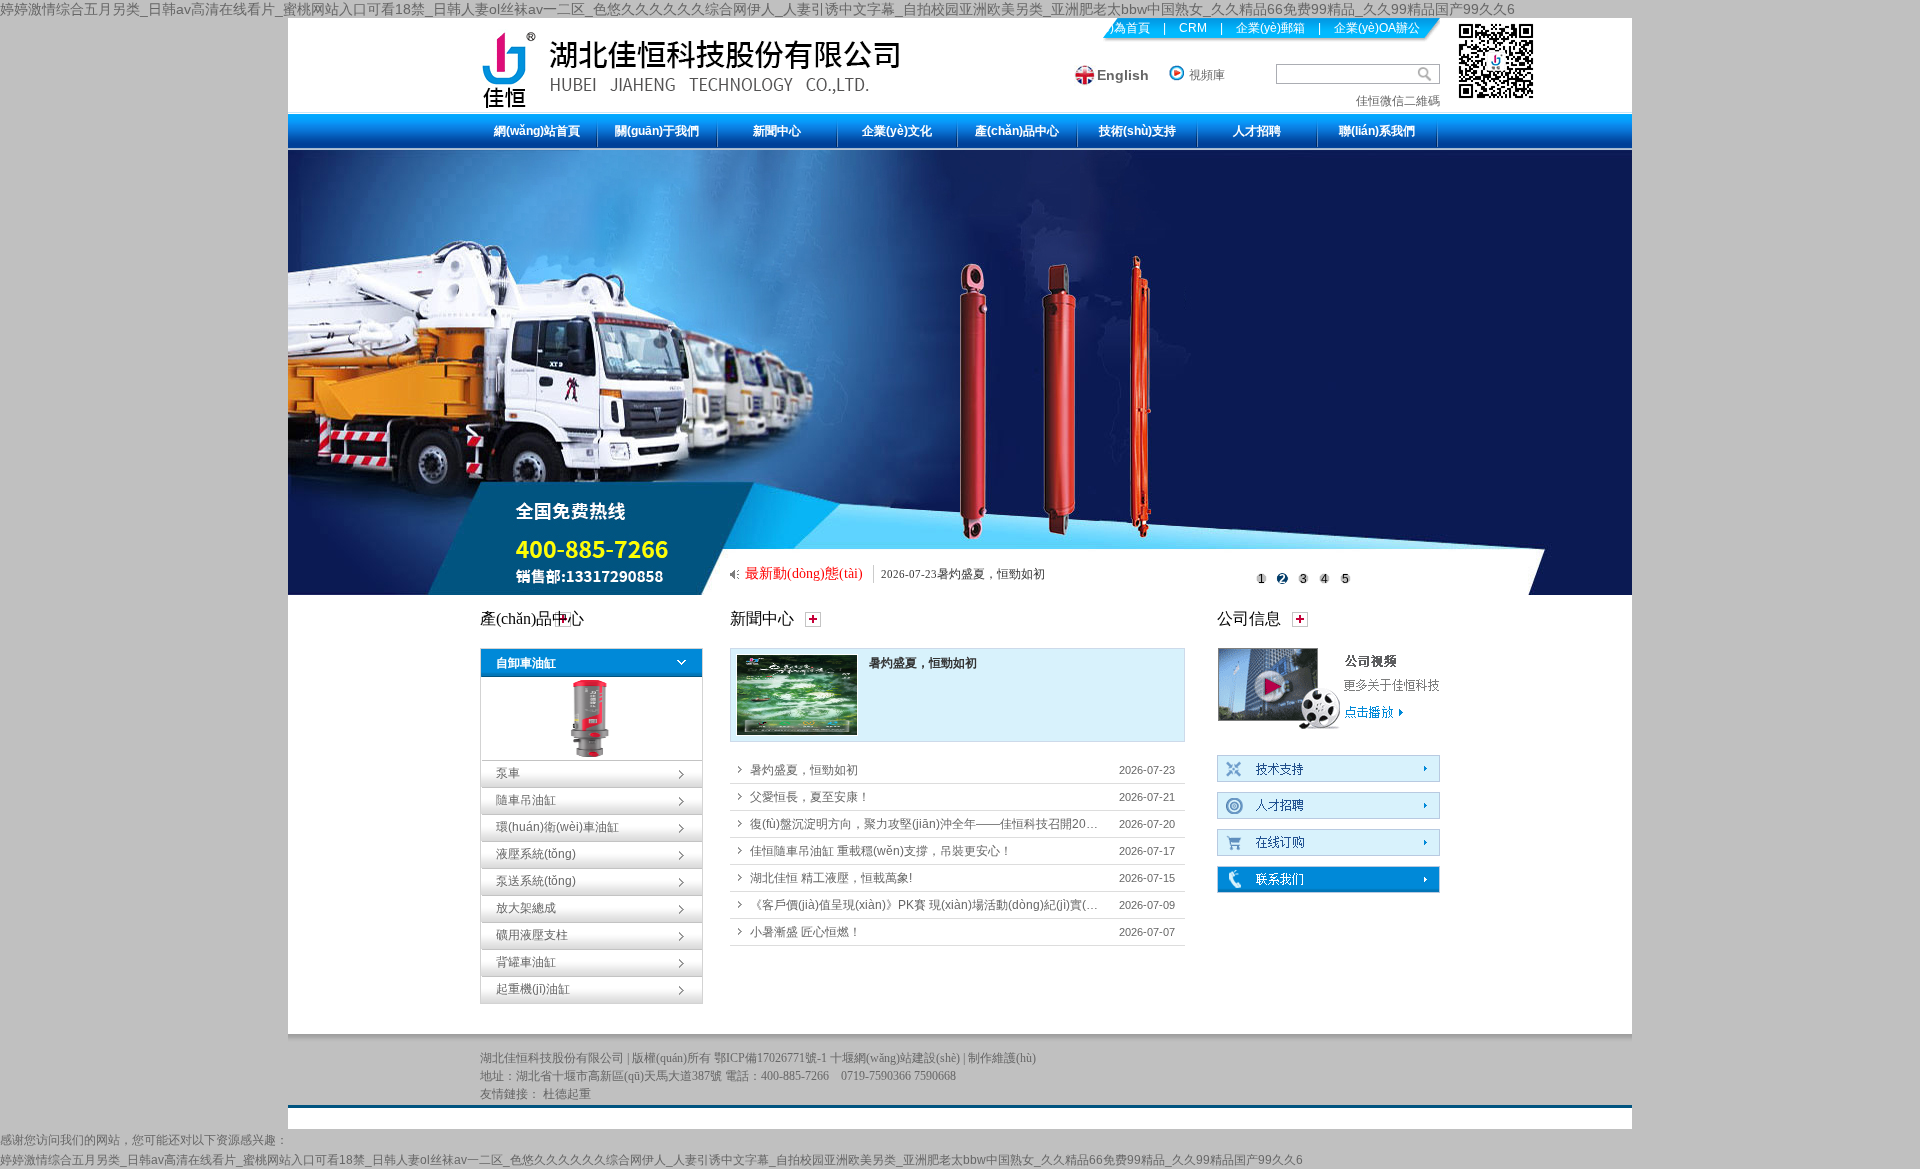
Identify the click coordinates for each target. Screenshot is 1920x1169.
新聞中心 (777, 131)
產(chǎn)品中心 (1017, 131)
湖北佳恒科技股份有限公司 (552, 1058)
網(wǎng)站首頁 (537, 131)
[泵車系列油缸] (960, 372)
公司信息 (1249, 618)
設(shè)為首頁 (1112, 28)
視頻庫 (1207, 75)
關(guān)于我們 (657, 131)
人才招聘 (1257, 131)
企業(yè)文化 (897, 131)
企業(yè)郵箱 (1270, 28)
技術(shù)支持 (1137, 131)
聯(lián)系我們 (1377, 131)
